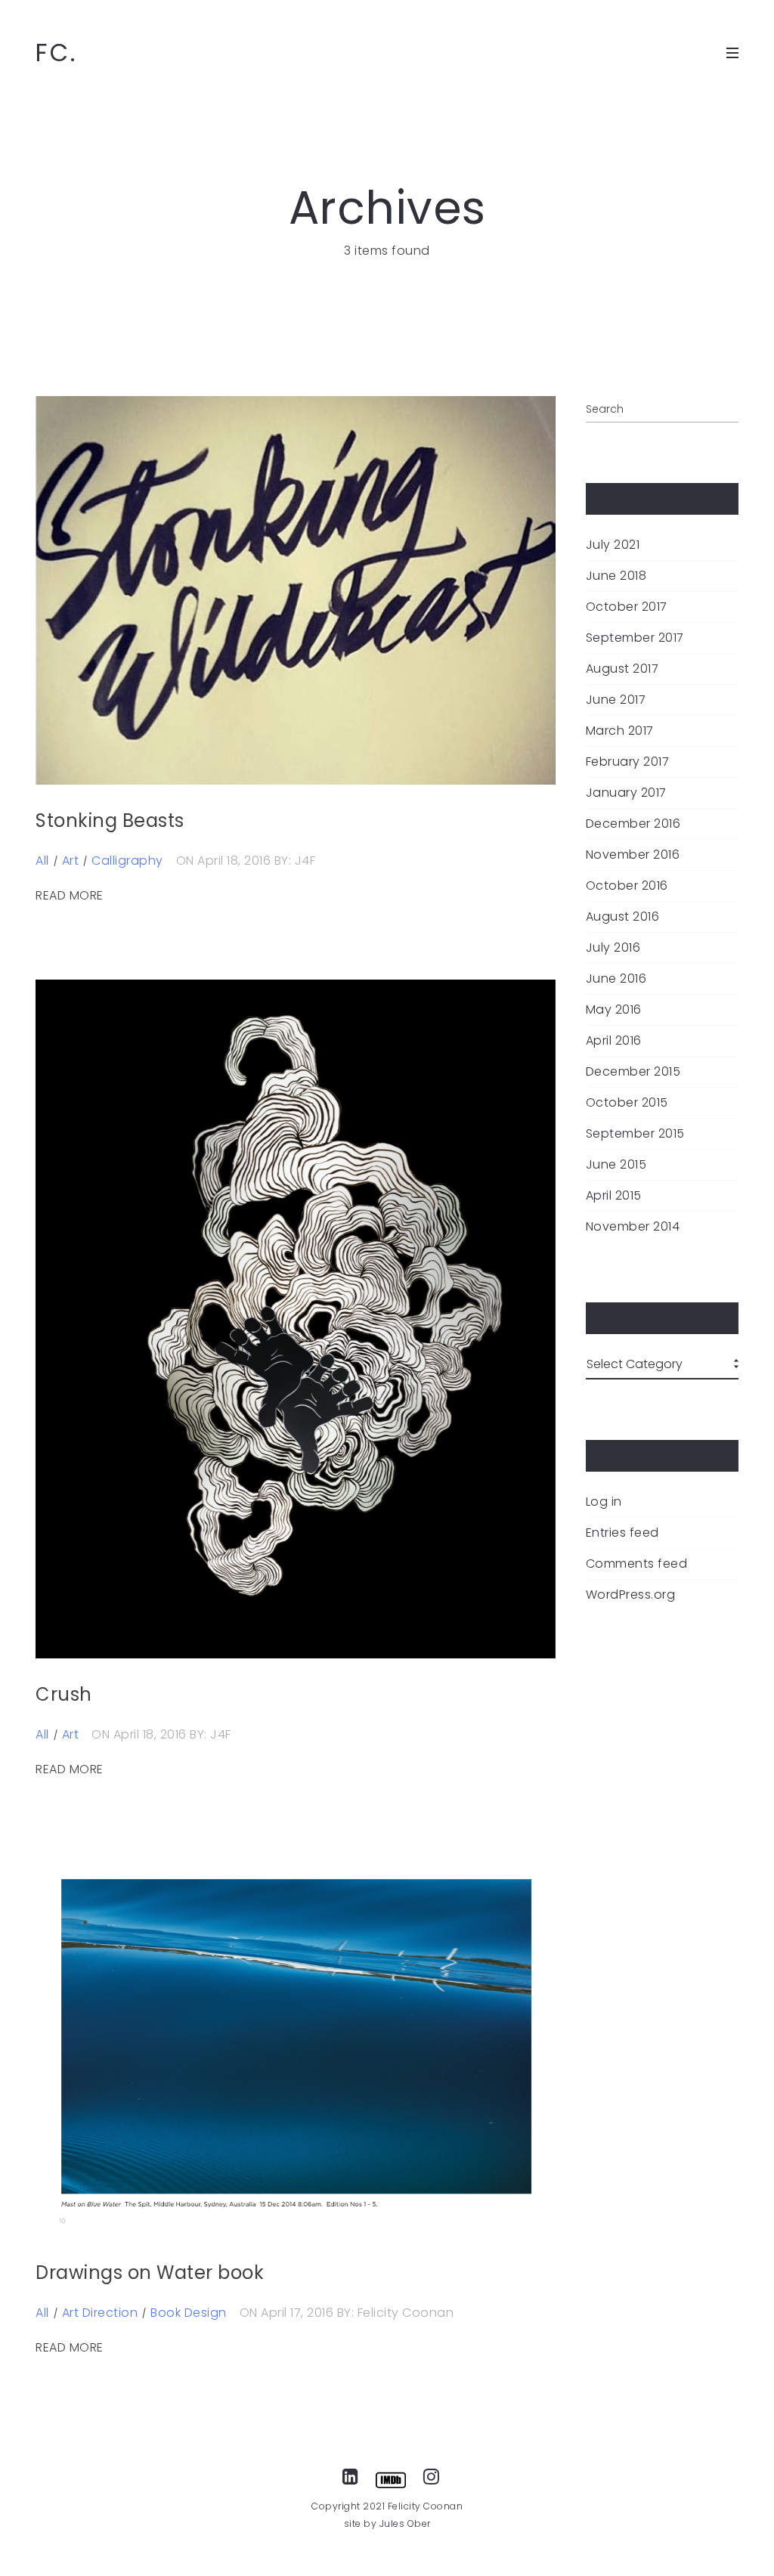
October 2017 (627, 607)
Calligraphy (127, 861)
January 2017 (626, 793)
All (42, 861)
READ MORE (70, 896)
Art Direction (100, 2313)
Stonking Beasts (110, 820)
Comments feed (637, 1564)
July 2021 (613, 545)
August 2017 (622, 669)
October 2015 (627, 1103)
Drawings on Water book (150, 2273)
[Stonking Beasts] (296, 590)
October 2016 (627, 886)
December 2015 (633, 1072)
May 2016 (614, 1010)
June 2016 (616, 979)
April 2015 (614, 1196)
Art (71, 861)
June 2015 (616, 1165)
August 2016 (623, 917)
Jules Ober (405, 2523)
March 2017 (620, 731)
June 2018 (616, 576)
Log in (604, 1502)
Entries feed (622, 1533)
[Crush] (296, 1319)
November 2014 (633, 1227)
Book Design (189, 2313)
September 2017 (635, 638)
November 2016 (633, 855)
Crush (64, 1694)
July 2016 (613, 948)
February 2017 (628, 762)
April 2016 (614, 1041)
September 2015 (635, 1134)
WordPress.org (631, 1595)
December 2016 (633, 824)
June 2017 (616, 700)
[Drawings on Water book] (296, 2045)
